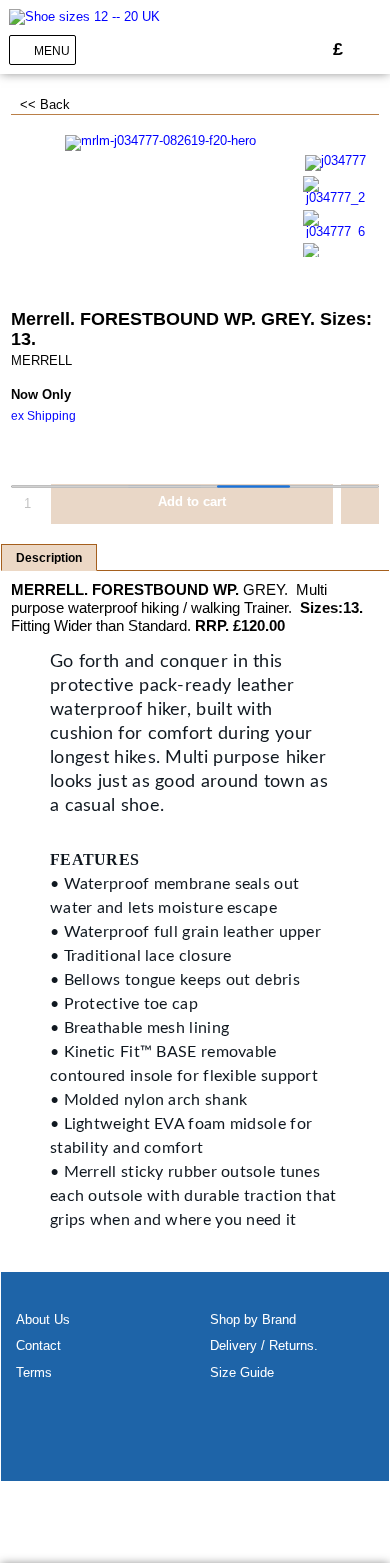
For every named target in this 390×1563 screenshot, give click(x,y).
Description (49, 558)
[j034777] (336, 162)
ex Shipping (43, 416)
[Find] (304, 49)
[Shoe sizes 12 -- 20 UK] (84, 17)
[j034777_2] (336, 190)
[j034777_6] (336, 224)
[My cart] (369, 49)
